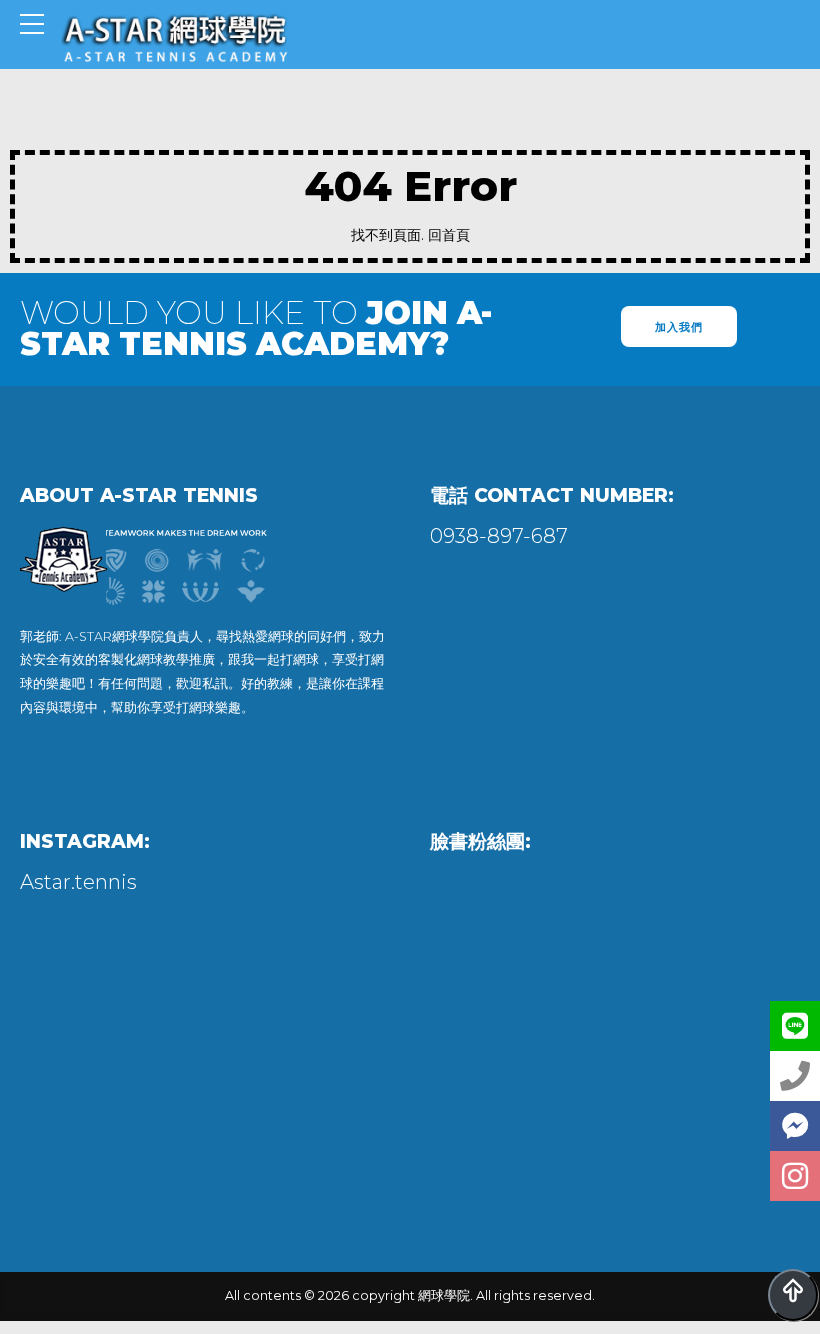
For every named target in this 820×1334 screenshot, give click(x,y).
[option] (205, 575)
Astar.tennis (78, 882)
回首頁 (449, 235)
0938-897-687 (499, 536)
